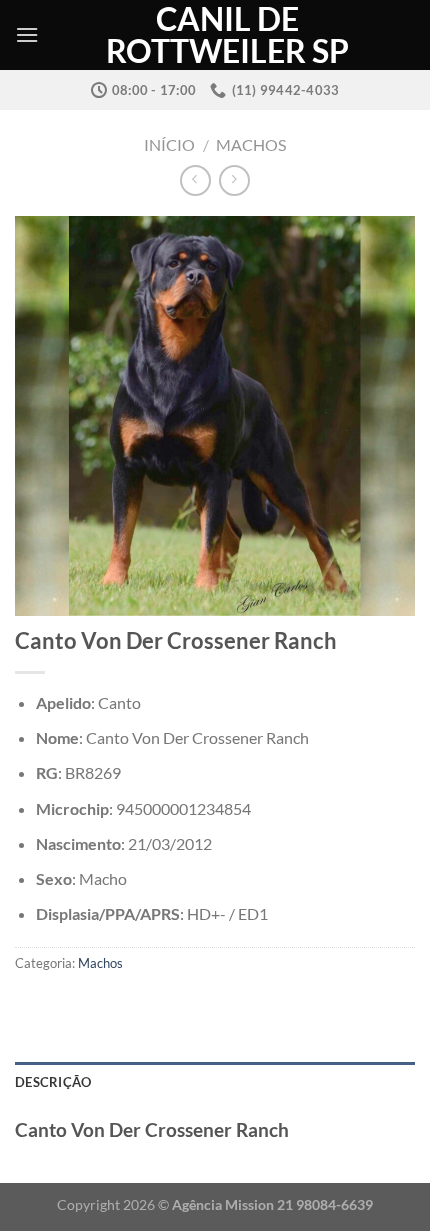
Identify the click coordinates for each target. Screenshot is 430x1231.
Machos (251, 144)
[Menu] (27, 34)
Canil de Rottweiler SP (227, 35)
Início (169, 144)
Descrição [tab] (53, 1082)
